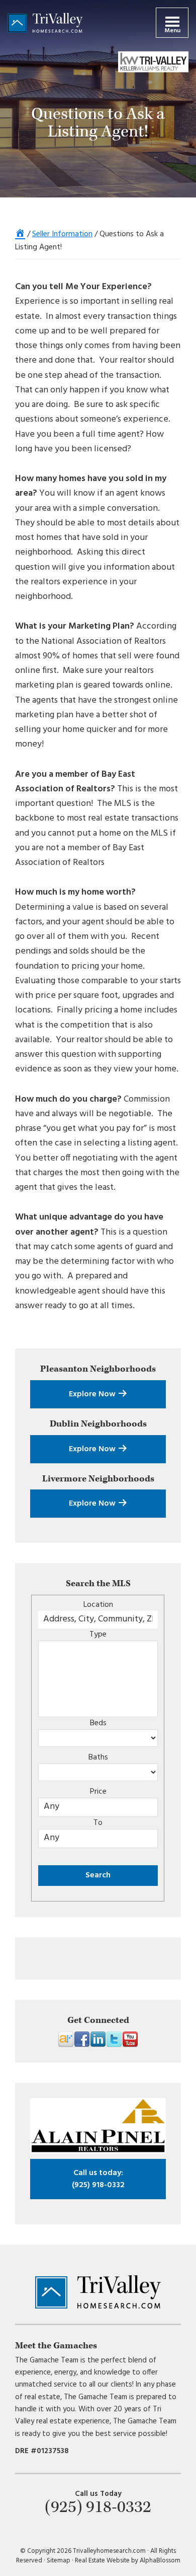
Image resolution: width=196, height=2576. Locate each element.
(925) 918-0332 (98, 2179)
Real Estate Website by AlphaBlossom (128, 2561)
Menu (172, 31)
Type (98, 1635)
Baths (98, 1757)
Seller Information (62, 234)
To (98, 1823)
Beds (98, 1723)
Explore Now (93, 1394)
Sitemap (59, 2561)
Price (98, 1792)
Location (98, 1605)
